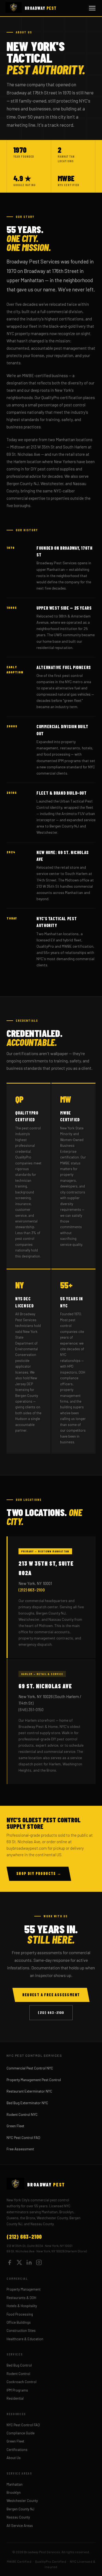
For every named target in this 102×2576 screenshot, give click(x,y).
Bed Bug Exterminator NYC (27, 2103)
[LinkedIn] (29, 2263)
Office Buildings (19, 2322)
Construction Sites (21, 2330)
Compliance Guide (21, 2433)
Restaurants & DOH (21, 2298)
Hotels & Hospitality (22, 2306)
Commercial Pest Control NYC (30, 2068)
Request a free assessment (51, 1995)
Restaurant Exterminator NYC (29, 2091)
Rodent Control (18, 2374)
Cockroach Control (21, 2382)
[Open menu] (92, 8)
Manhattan (15, 2484)
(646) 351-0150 (31, 1709)
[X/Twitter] (19, 2263)
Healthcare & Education (25, 2339)
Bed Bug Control (19, 2365)
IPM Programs (17, 2390)
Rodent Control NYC (22, 2114)
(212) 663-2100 (32, 1590)
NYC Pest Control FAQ (23, 2137)
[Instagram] (39, 2263)
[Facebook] (10, 2263)
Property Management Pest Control (34, 2080)
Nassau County (18, 2517)
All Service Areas (20, 2526)
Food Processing (20, 2314)
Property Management (24, 2289)
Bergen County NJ (20, 2509)
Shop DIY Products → (39, 1873)
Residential (15, 2398)
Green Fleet (15, 2126)
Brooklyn (14, 2492)
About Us (14, 2458)
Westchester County (22, 2501)
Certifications (17, 2450)
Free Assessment (20, 2149)
